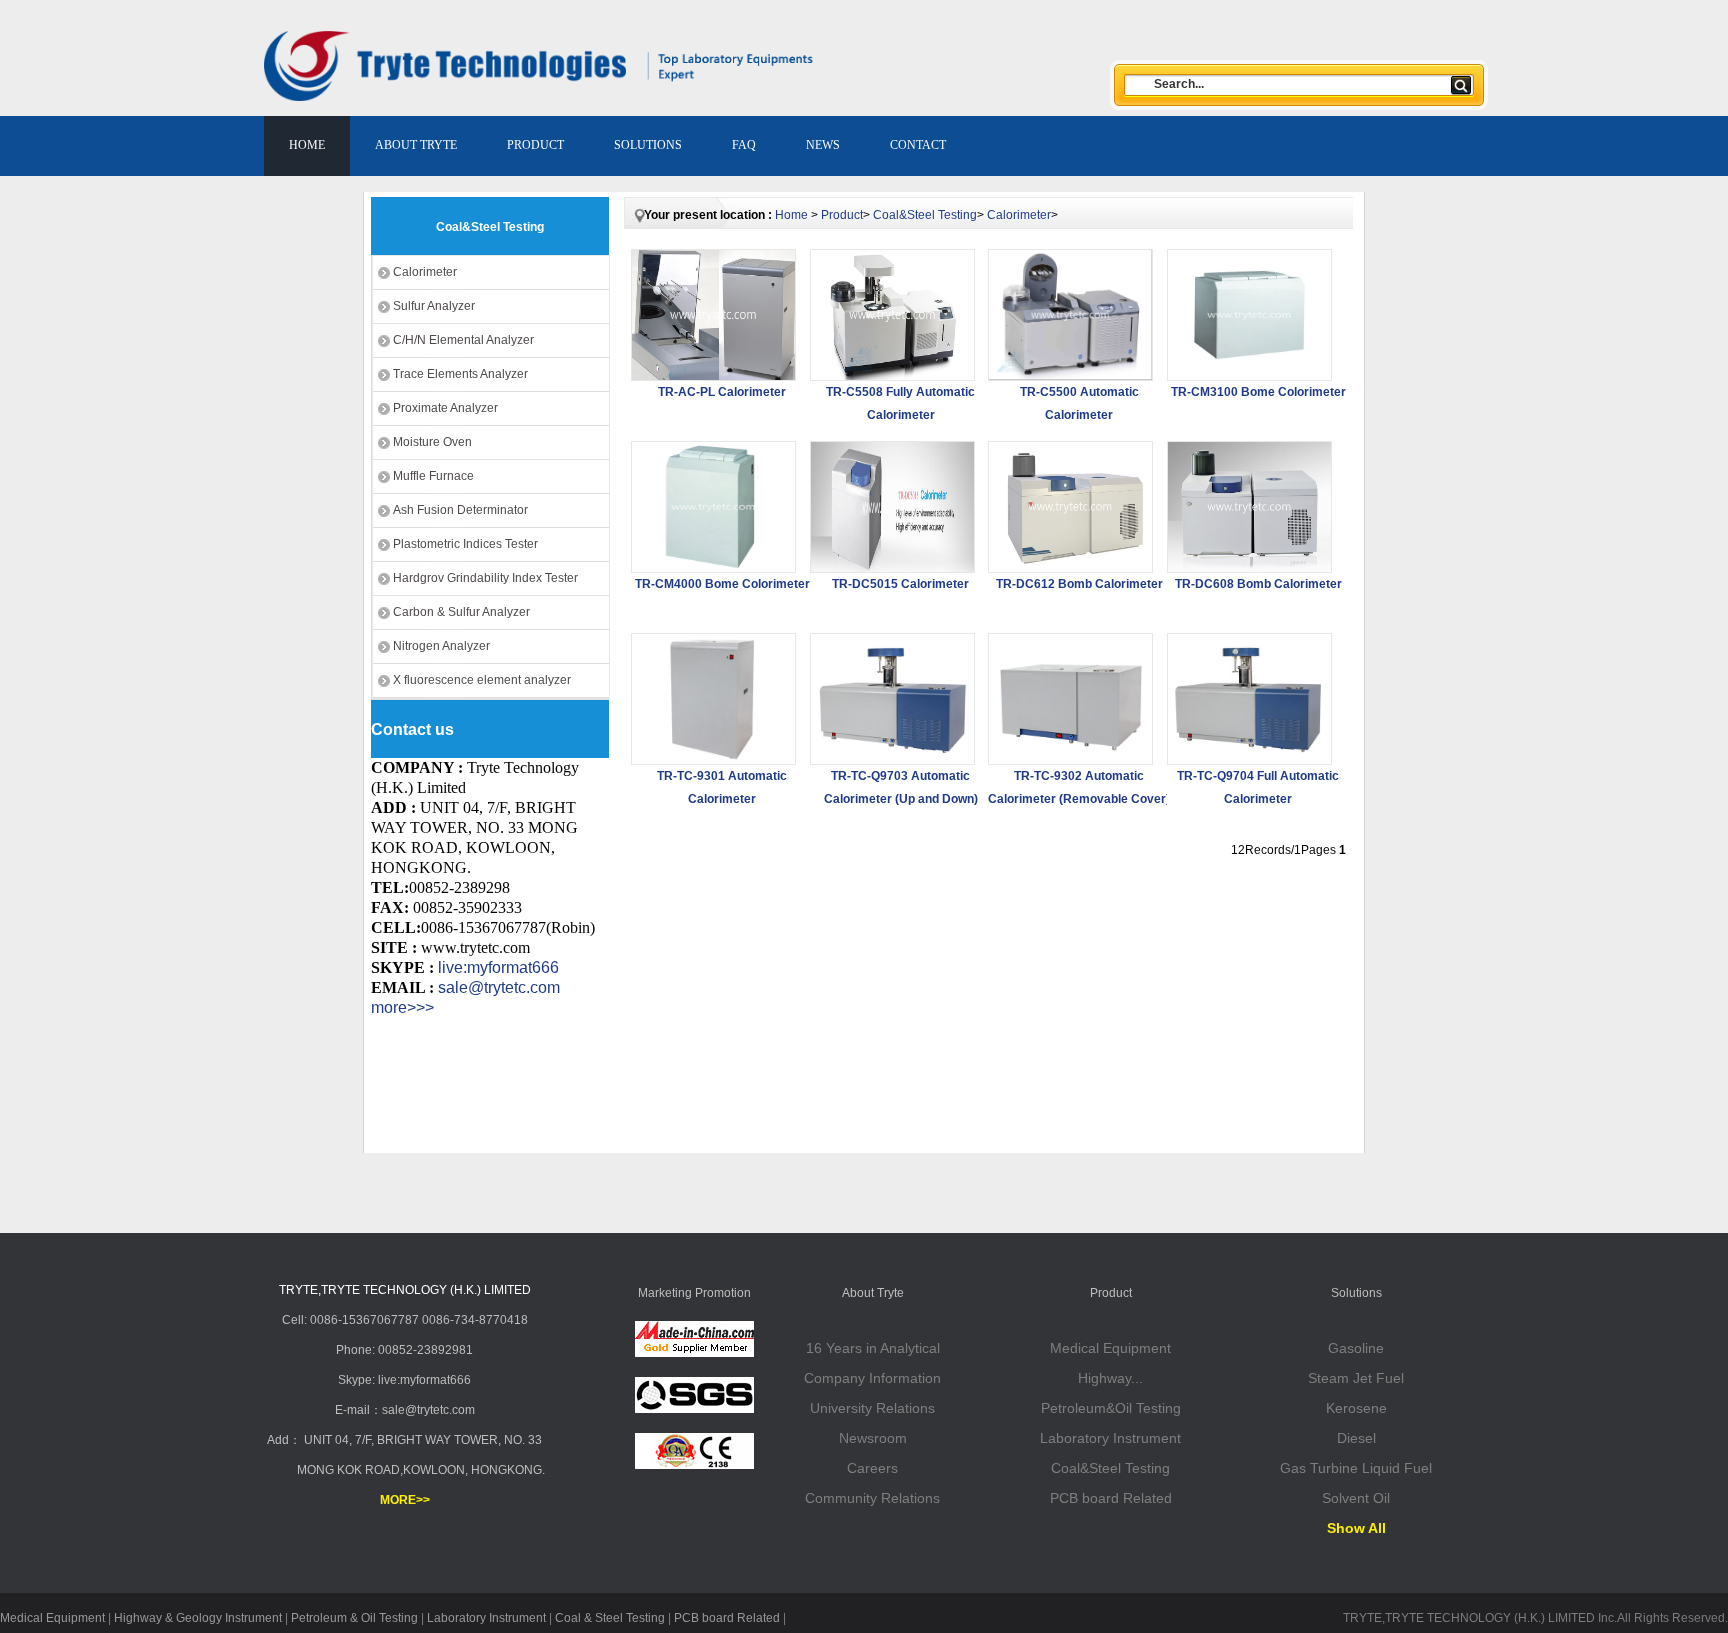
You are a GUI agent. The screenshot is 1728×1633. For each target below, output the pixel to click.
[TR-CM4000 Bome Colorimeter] (713, 507)
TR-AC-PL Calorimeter (722, 392)
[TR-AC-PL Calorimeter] (713, 315)
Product (842, 215)
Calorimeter (425, 272)
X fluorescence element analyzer (482, 680)
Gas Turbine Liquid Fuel (1356, 1468)
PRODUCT (535, 145)
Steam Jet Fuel (1356, 1378)
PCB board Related (1111, 1498)
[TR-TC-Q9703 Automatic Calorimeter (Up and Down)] (892, 699)
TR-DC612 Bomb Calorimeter (1079, 584)
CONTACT (918, 145)
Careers (872, 1468)
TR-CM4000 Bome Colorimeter (722, 584)
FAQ (744, 145)
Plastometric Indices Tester (465, 544)
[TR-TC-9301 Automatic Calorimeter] (713, 699)
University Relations (872, 1408)
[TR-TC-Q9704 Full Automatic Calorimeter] (1249, 699)
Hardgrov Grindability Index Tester (485, 578)
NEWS (823, 145)
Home (791, 215)
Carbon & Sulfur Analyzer (461, 612)
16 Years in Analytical (873, 1348)
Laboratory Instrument (1110, 1438)
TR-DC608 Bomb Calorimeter (1258, 584)
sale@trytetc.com (499, 987)
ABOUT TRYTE (416, 145)
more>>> (402, 1007)
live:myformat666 (498, 967)
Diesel (1356, 1438)
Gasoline (1356, 1348)
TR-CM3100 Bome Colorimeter (1258, 392)
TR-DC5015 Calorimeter (900, 584)
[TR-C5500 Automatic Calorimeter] (1070, 315)
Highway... (1110, 1378)
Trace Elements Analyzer (460, 374)
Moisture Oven (432, 442)
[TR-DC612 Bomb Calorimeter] (1070, 507)
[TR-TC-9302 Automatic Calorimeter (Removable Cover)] (1070, 699)
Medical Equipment (1110, 1348)
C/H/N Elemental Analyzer (463, 340)
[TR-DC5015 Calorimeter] (892, 507)
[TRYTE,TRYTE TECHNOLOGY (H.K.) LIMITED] (451, 66)
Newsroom (873, 1438)
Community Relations (872, 1498)
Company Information (872, 1378)
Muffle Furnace (433, 476)
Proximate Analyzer (445, 408)
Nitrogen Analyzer (441, 646)
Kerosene (1356, 1408)
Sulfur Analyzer (434, 306)
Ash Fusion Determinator (460, 510)
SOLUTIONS (648, 145)
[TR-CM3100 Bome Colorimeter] (1249, 315)
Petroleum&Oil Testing (1111, 1408)
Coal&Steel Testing (925, 215)
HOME (307, 145)
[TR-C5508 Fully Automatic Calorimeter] (892, 315)
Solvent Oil (1356, 1498)
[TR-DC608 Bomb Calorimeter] (1249, 507)
